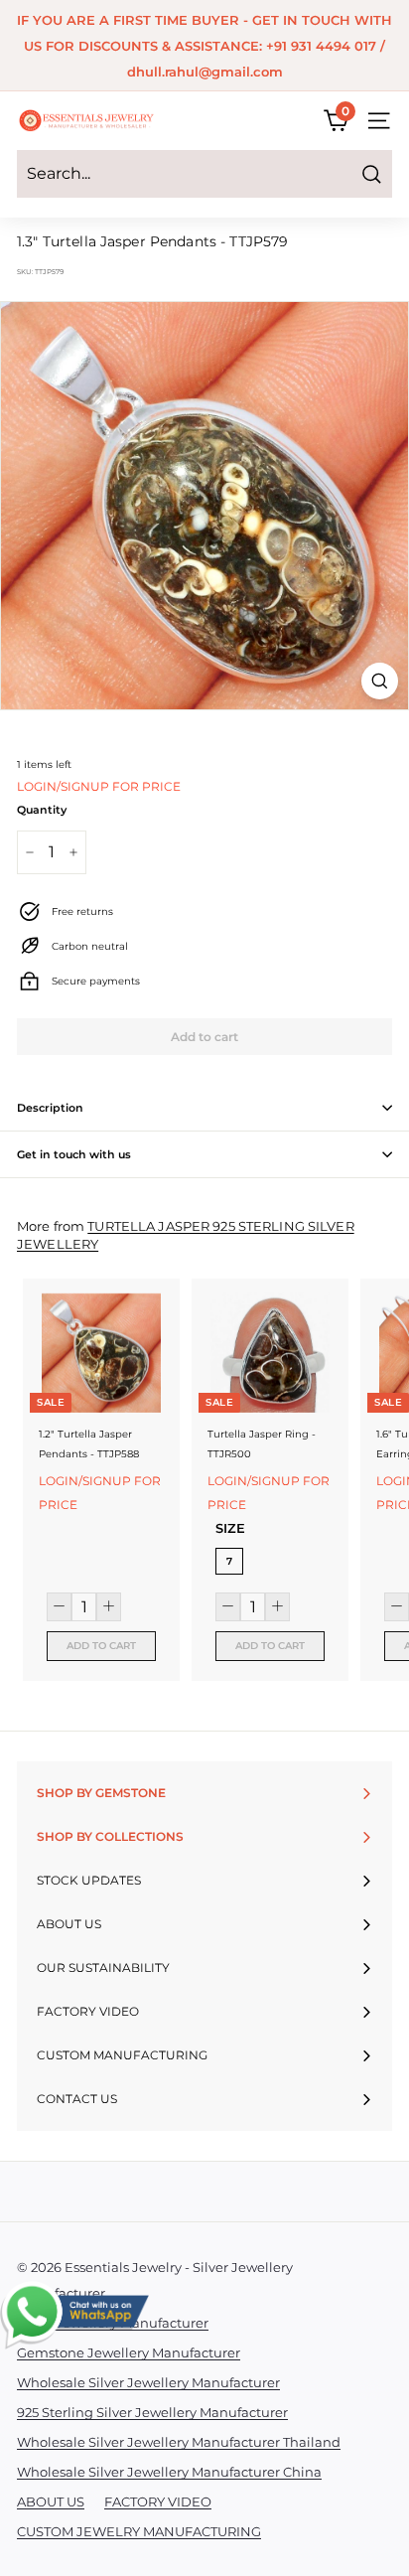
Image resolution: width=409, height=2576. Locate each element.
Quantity (42, 810)
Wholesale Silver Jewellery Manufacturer (148, 2382)
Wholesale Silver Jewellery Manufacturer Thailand (179, 2442)
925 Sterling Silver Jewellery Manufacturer (152, 2412)
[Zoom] (380, 681)
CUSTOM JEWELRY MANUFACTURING (139, 2531)
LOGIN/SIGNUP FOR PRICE (99, 786)
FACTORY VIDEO (158, 2501)
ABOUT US (51, 2501)
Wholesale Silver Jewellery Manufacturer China (169, 2472)
